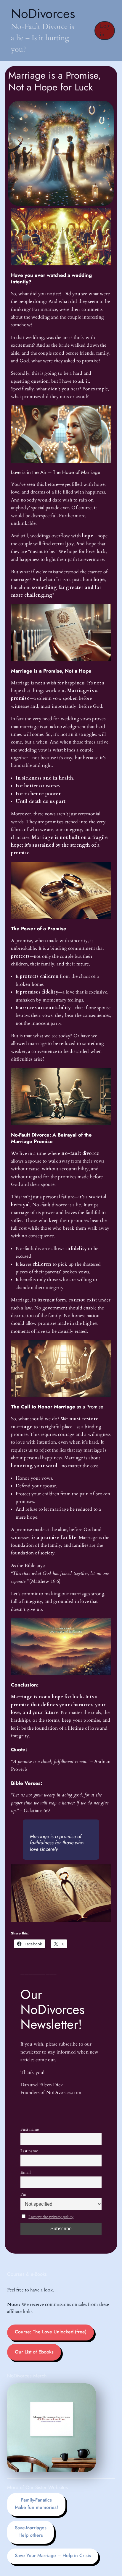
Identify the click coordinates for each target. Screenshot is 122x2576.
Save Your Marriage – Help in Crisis (53, 2555)
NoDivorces (43, 13)
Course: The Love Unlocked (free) (51, 2332)
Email (26, 2172)
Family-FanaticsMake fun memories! (36, 2504)
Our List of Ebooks (34, 2352)
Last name (29, 2151)
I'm (23, 2194)
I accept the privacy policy (51, 2217)
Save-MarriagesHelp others (31, 2531)
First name (30, 2129)
